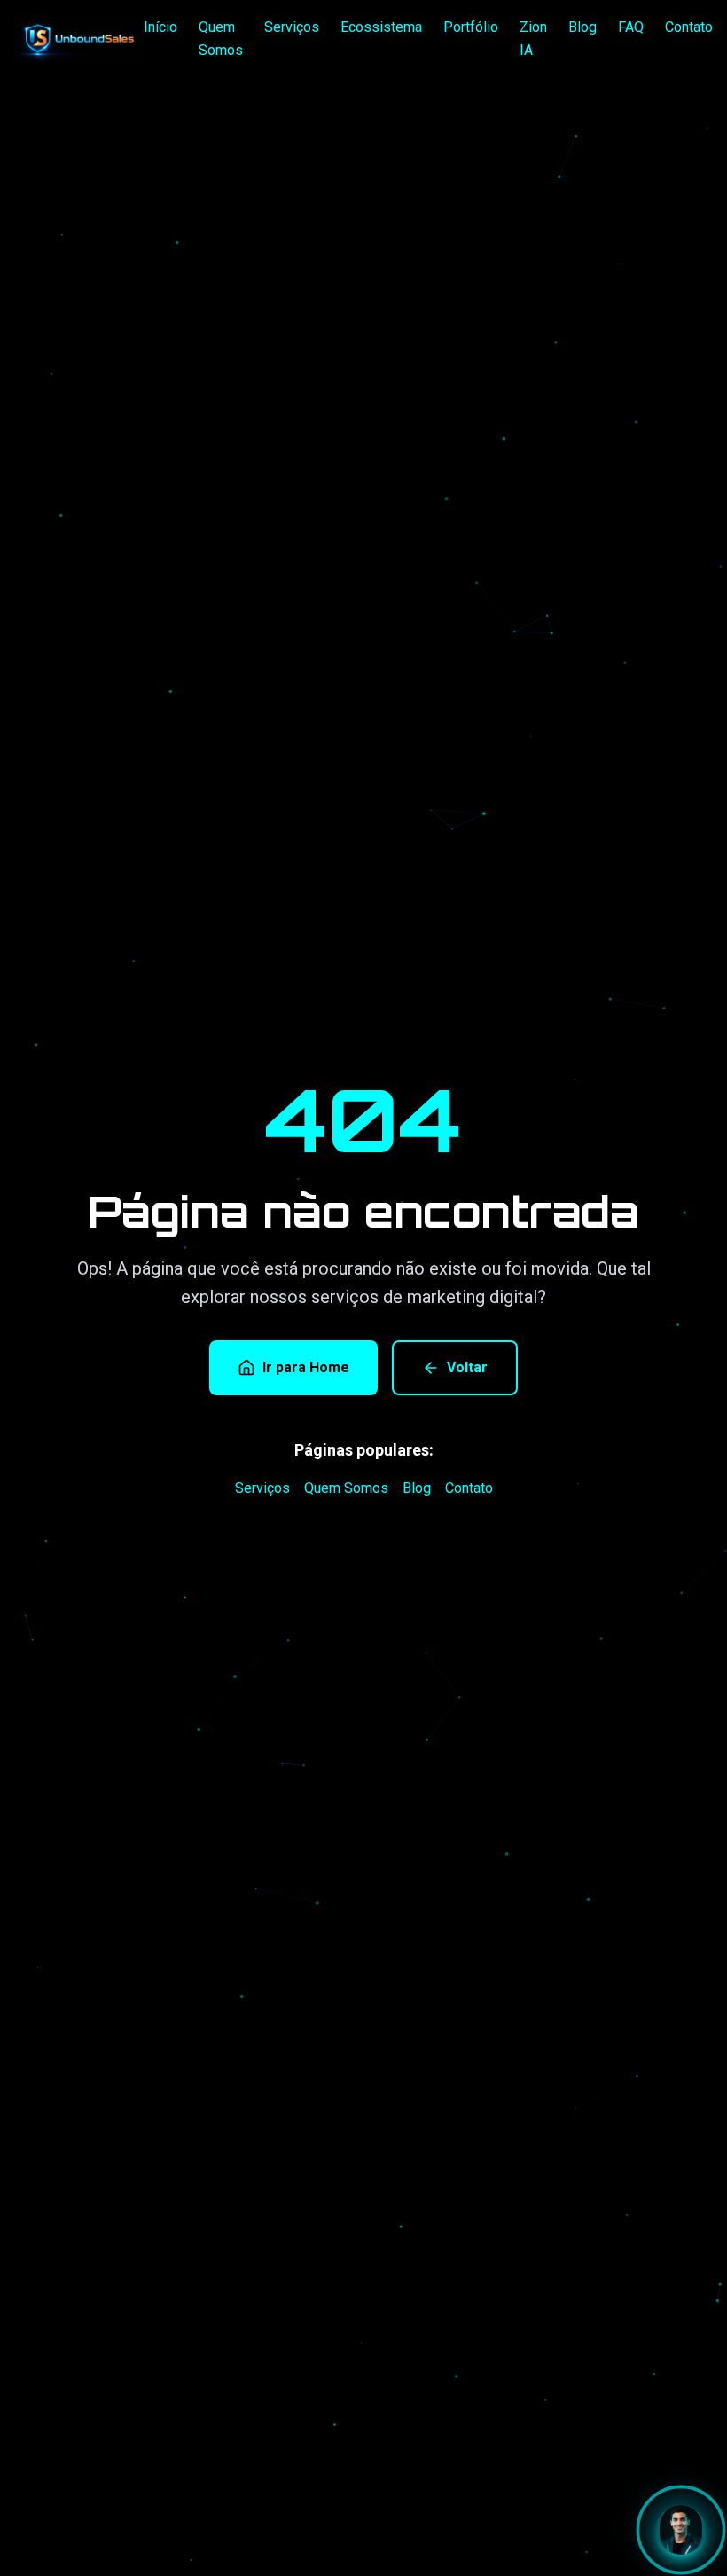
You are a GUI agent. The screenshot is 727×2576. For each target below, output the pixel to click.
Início (160, 27)
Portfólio (471, 27)
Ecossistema (381, 27)
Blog (582, 27)
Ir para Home (306, 1367)
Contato (689, 27)
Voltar (467, 1367)
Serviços (292, 27)
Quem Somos (221, 39)
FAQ (631, 27)
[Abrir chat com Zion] (681, 2530)
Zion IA (533, 39)
